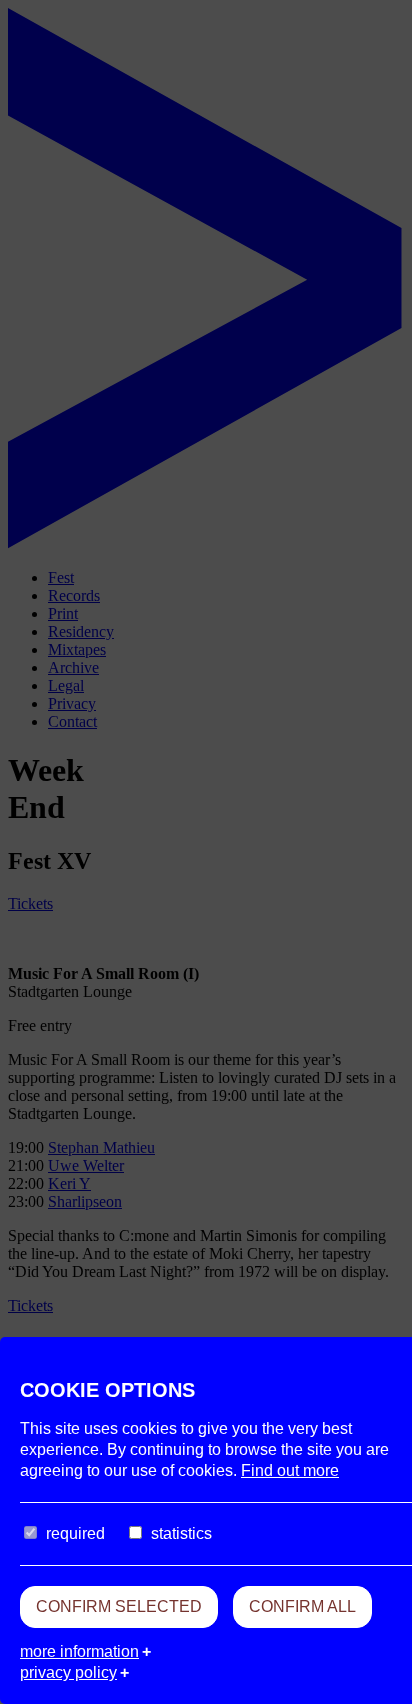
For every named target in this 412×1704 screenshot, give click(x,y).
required (75, 1533)
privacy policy (68, 1672)
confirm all (302, 1606)
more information (79, 1651)
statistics (181, 1533)
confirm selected (119, 1606)
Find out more (290, 1470)
